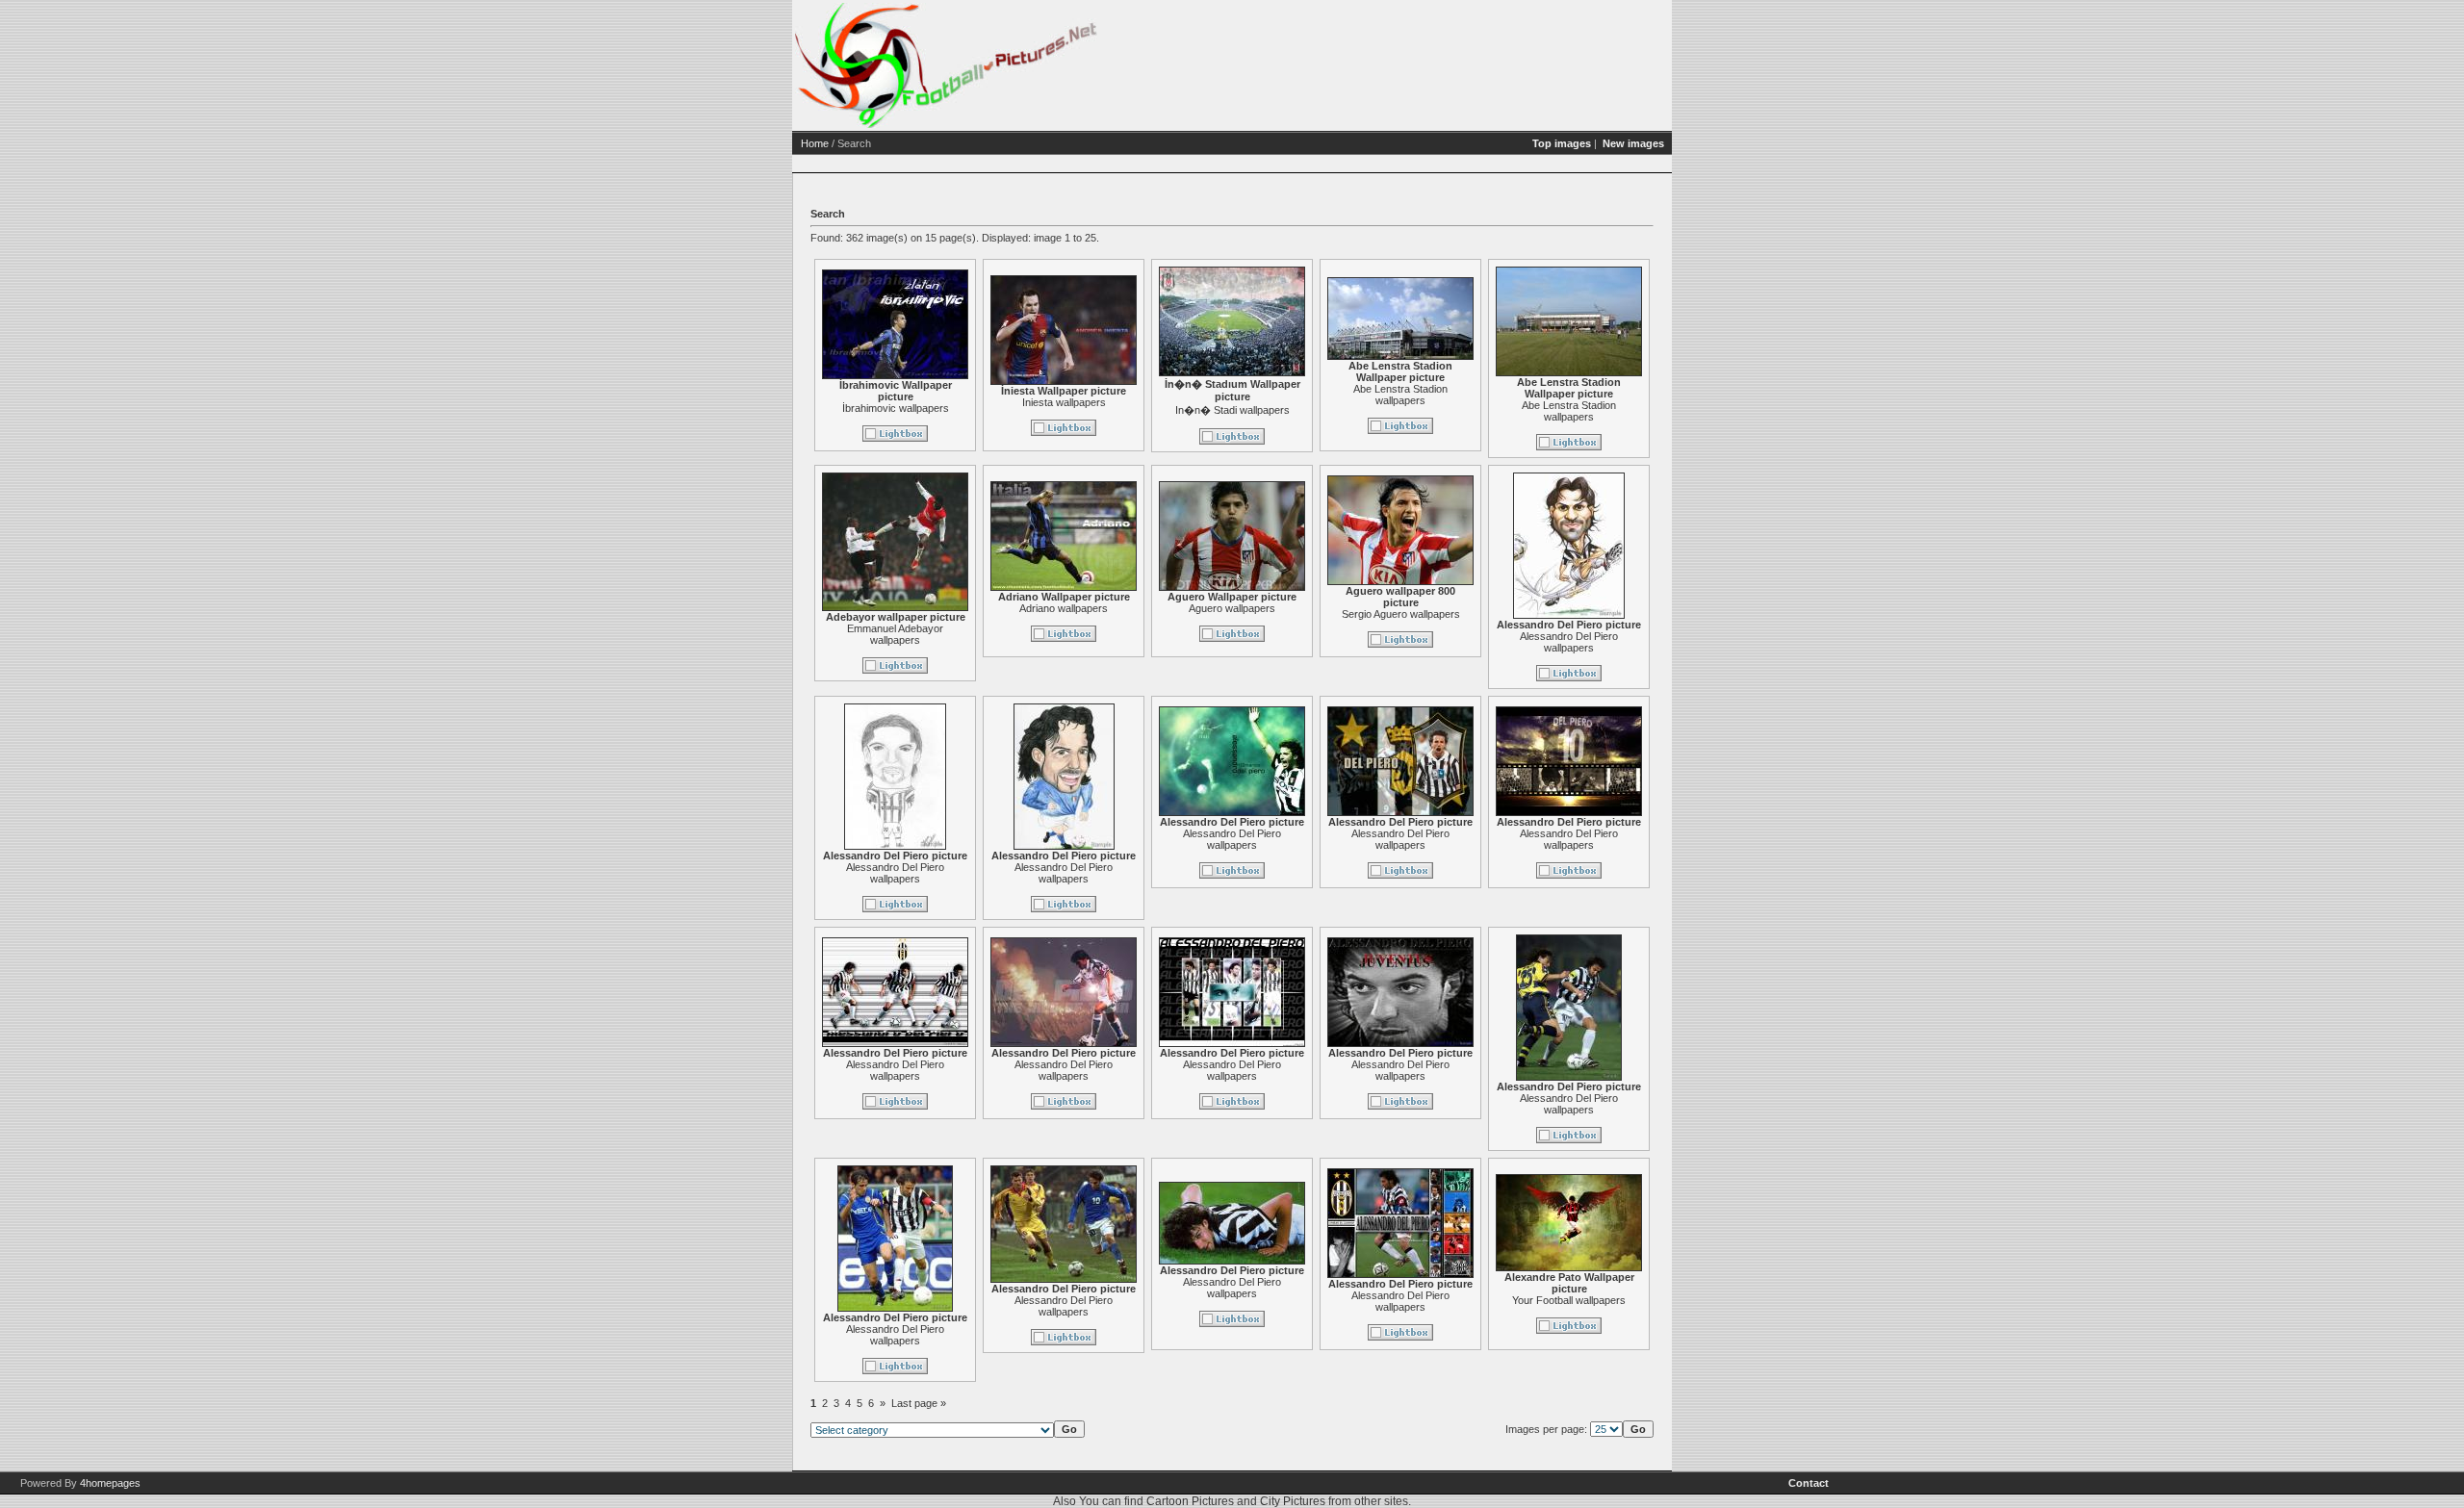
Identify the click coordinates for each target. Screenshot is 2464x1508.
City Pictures (1293, 1501)
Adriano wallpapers (1064, 608)
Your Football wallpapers (1569, 1300)
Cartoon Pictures (1190, 1501)
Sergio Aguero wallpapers (1401, 614)
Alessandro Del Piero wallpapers (1569, 642)
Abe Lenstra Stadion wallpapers (1400, 395)
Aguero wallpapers (1232, 608)
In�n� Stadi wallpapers (1232, 410)
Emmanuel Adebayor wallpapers (895, 634)
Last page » (919, 1403)
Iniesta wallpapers (1064, 402)
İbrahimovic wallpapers (896, 408)
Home (815, 143)
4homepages (110, 1483)
